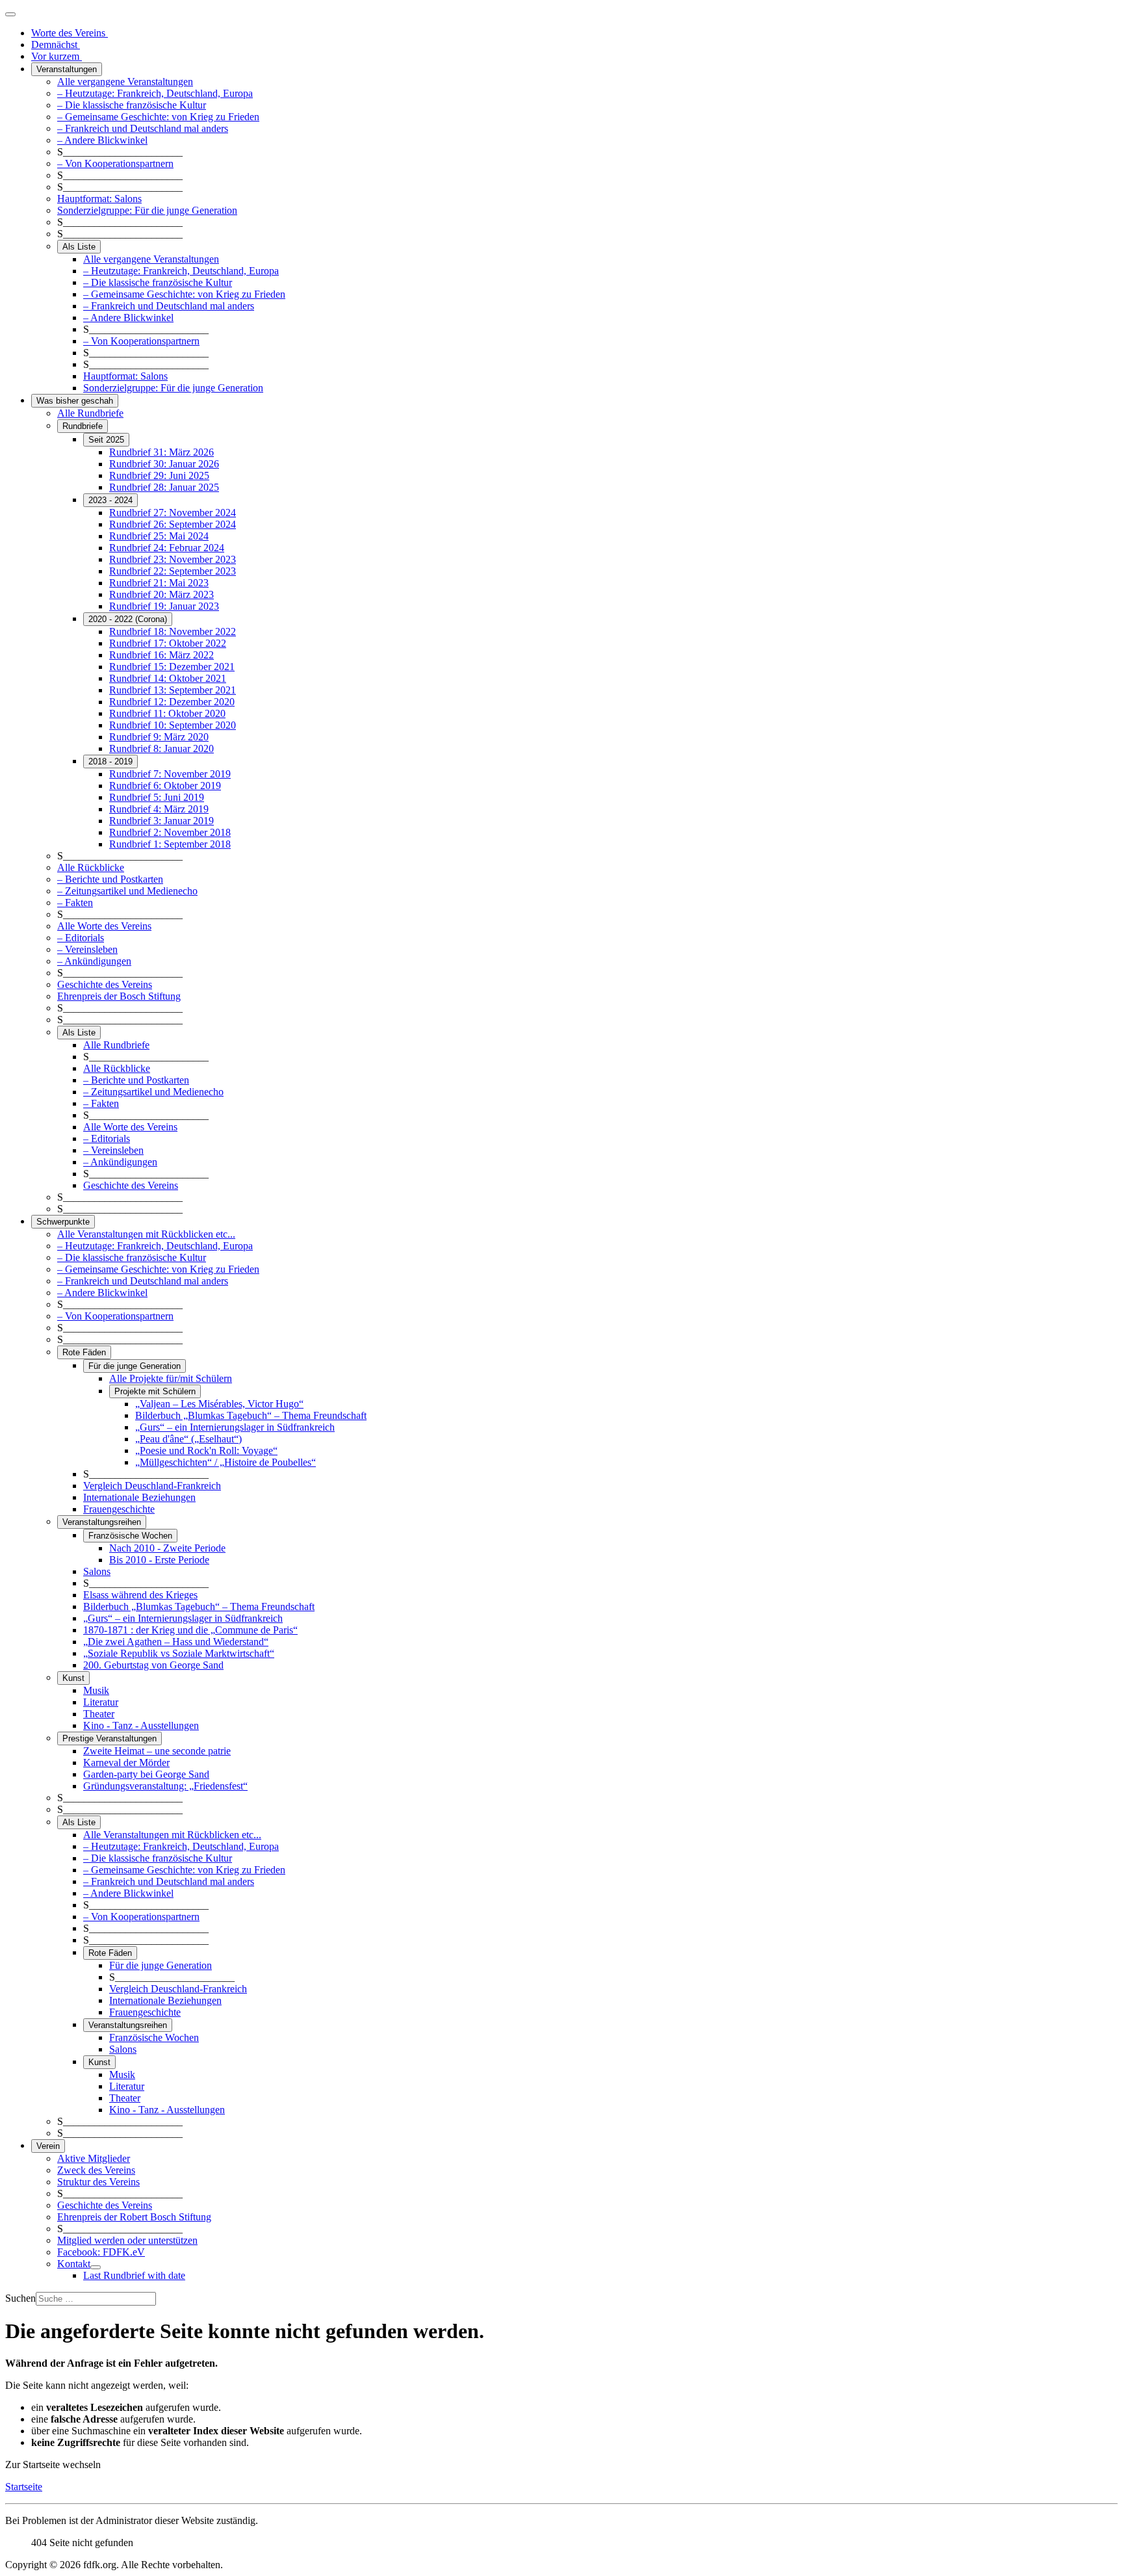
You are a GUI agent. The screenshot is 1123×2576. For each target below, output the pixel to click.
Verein (48, 2146)
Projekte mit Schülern (155, 1391)
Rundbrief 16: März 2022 (161, 655)
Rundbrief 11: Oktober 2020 (167, 713)
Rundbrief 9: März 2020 (159, 737)
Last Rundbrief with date (134, 2275)
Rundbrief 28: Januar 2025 (164, 487)
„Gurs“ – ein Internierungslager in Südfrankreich (235, 1427)
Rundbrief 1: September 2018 (170, 844)
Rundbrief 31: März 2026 (161, 452)
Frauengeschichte (119, 1509)
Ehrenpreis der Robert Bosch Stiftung (134, 2217)
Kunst (73, 1678)
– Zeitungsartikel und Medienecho (127, 891)
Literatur (101, 1702)
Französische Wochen (130, 1536)
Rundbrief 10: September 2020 (173, 725)
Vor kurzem (57, 56)
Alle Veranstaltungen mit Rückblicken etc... (146, 1234)
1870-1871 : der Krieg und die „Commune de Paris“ (190, 1630)
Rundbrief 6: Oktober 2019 (165, 786)
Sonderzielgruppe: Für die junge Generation (147, 210)
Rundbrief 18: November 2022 (173, 631)
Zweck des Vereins (96, 2170)
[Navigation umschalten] (10, 14)
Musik (96, 1690)
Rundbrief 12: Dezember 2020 (172, 702)
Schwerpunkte (63, 1222)
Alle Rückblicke (91, 867)
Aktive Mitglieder (94, 2158)
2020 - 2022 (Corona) (128, 619)
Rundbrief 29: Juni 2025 (159, 475)
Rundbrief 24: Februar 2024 (167, 548)
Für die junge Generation (135, 1366)
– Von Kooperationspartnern (115, 163)
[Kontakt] (96, 2267)
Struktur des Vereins (98, 2182)
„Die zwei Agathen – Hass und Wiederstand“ (176, 1642)
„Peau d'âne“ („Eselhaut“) (188, 1439)
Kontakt (74, 2264)
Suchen (20, 2298)
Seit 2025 (106, 440)
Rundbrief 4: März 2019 (159, 809)
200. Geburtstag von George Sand (153, 1665)
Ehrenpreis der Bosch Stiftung (119, 996)
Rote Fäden (84, 1352)
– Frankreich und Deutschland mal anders (143, 128)
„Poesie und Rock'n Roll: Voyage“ (206, 1451)
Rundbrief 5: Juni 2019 (157, 797)
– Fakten (75, 903)
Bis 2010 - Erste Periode (159, 1560)
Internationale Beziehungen (139, 1497)
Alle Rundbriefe (90, 413)
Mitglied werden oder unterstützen (127, 2240)
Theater (99, 1714)
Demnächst (56, 45)
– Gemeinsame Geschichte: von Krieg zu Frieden (158, 117)
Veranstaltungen (67, 69)
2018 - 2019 (110, 761)
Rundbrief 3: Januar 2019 (161, 821)
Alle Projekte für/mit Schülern (171, 1378)
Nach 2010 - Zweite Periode (167, 1548)
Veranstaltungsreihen (102, 1522)
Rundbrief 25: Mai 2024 (159, 536)
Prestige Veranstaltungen (110, 1738)
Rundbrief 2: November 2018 (170, 832)
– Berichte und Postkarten (110, 879)
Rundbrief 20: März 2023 (161, 594)
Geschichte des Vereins (105, 984)
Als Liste (79, 247)
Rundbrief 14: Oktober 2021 (168, 678)
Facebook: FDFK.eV (101, 2252)
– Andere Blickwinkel (102, 140)
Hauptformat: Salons (99, 199)
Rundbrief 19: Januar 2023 (164, 606)
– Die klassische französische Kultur (132, 105)
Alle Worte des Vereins (104, 926)
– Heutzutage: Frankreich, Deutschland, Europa (155, 93)
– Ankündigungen (94, 961)
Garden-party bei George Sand (146, 1774)
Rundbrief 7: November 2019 (170, 774)
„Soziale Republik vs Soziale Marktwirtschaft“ (179, 1653)
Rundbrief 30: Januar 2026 (164, 464)
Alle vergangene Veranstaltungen (125, 82)
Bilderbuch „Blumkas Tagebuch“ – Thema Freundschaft (251, 1415)
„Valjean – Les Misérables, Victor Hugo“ (219, 1404)
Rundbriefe (83, 426)
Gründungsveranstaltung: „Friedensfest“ (165, 1786)
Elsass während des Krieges (140, 1595)
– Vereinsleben (87, 949)
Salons (97, 1571)
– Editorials (81, 938)
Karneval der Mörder (126, 1763)
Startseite (24, 2487)
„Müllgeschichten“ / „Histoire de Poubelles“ (226, 1462)
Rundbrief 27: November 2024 (173, 513)
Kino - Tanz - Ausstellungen (141, 1725)
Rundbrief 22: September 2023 (173, 571)
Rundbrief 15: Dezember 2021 (172, 667)
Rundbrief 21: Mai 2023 (159, 583)
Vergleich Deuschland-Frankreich (152, 1486)
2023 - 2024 (110, 500)
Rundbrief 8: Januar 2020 (161, 748)
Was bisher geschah (75, 401)
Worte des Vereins (70, 33)
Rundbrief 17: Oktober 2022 (168, 643)
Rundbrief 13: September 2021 (173, 690)
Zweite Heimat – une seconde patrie (157, 1751)
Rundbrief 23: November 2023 (173, 559)
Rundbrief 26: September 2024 (173, 524)
